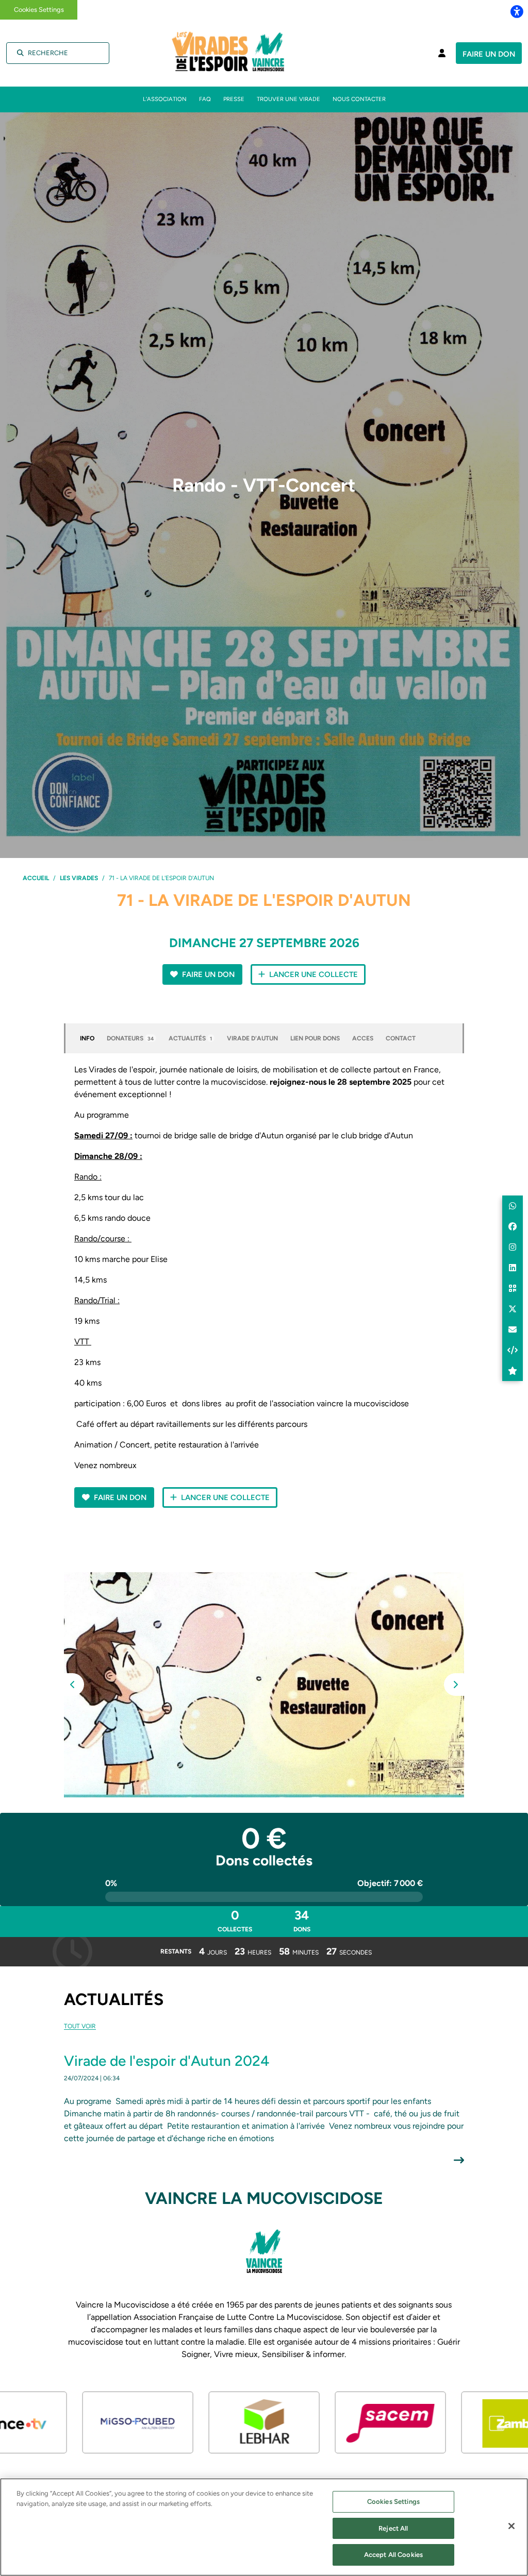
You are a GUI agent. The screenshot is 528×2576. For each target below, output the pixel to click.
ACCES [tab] (363, 1038)
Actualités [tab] (190, 1038)
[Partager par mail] (513, 1329)
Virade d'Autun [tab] (252, 1038)
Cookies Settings (39, 10)
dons (302, 1920)
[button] (264, 1685)
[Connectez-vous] (442, 53)
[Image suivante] (455, 1685)
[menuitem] (165, 99)
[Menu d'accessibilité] (517, 11)
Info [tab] (87, 1038)
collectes (235, 1920)
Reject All (393, 2528)
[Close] (511, 2526)
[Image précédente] (73, 1685)
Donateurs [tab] (130, 1038)
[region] (264, 2527)
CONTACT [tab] (401, 1038)
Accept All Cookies (393, 2555)
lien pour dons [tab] (315, 1038)
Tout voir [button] (80, 2026)
